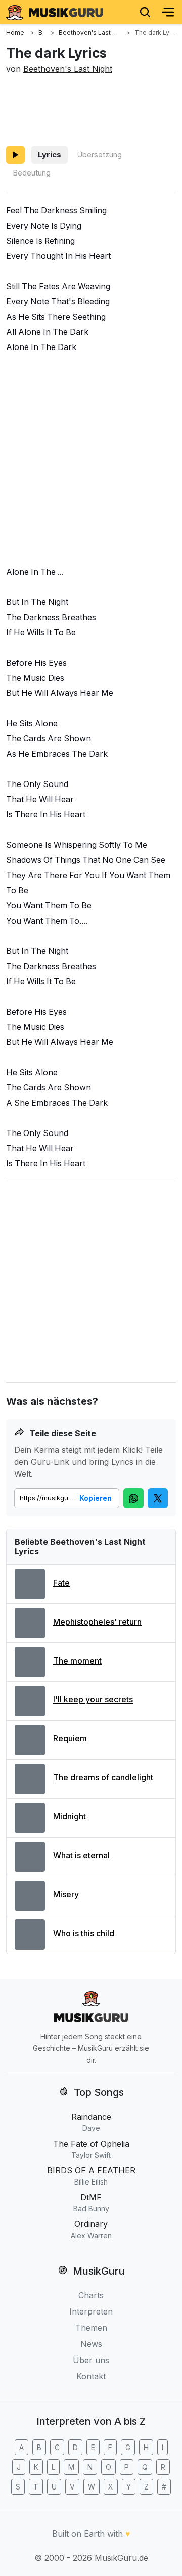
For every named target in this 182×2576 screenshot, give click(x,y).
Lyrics (50, 155)
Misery (66, 1894)
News (91, 2344)
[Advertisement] (91, 108)
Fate (61, 1583)
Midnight (70, 1816)
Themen (91, 2328)
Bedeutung (32, 173)
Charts (91, 2295)
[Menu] (168, 12)
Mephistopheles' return (97, 1622)
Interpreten (91, 2311)
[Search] (145, 12)
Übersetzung (99, 155)
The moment (77, 1661)
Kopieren (96, 1498)
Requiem (70, 1738)
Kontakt (91, 2376)
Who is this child (84, 1933)
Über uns (91, 2360)
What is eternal (81, 1855)
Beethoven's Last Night (68, 69)
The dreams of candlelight (103, 1777)
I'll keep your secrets (93, 1699)
